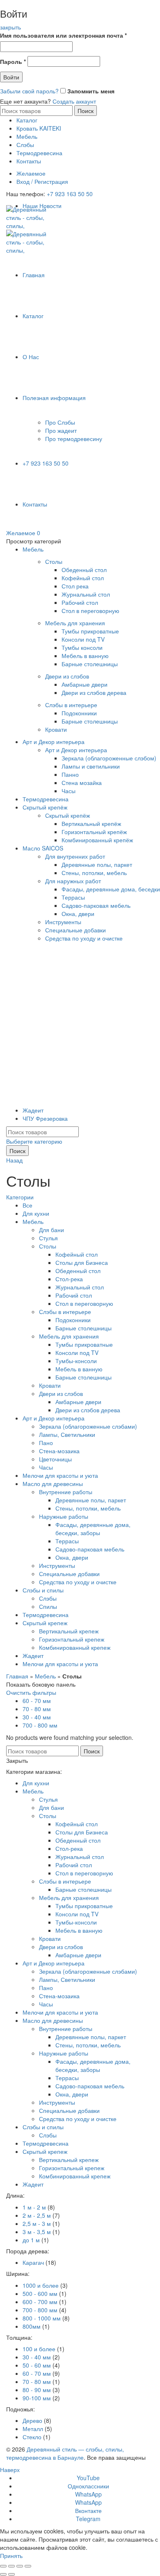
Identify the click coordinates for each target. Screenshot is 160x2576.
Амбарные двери (85, 684)
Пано (46, 1443)
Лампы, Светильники (67, 1434)
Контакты (29, 161)
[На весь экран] (20, 2566)
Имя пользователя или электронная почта (63, 35)
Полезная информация (54, 398)
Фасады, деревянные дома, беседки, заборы (93, 1529)
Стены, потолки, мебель (94, 873)
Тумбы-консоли (76, 1361)
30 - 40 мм (37, 1717)
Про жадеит (61, 430)
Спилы (48, 1606)
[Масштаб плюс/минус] (28, 2566)
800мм (32, 2326)
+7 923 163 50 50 (70, 194)
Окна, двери (78, 914)
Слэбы (25, 145)
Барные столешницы (90, 664)
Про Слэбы (60, 422)
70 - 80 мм (37, 1709)
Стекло (32, 2437)
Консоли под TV (83, 639)
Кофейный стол (83, 578)
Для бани (51, 1230)
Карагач (33, 2262)
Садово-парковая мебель (96, 905)
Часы (69, 791)
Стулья (48, 1238)
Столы (54, 561)
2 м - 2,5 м (37, 2215)
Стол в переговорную (90, 611)
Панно (70, 774)
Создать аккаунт (74, 101)
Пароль (13, 61)
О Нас (31, 357)
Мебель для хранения (75, 623)
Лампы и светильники (91, 766)
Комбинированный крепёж (97, 840)
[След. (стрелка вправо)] (11, 2574)
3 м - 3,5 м (37, 2232)
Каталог (27, 120)
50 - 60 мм (37, 2365)
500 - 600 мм (40, 2293)
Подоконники (79, 713)
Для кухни (36, 1213)
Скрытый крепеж (45, 1623)
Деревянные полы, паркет (97, 864)
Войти (11, 77)
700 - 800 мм (40, 1725)
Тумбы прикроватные (90, 631)
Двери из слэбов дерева (94, 692)
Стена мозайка (82, 783)
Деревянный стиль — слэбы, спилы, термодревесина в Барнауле (65, 2453)
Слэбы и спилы (43, 1590)
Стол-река (69, 1279)
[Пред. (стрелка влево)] (3, 2574)
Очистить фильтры (31, 1692)
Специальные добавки (75, 930)
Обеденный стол (84, 570)
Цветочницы (55, 1459)
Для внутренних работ (75, 856)
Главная (34, 275)
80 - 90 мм (37, 2390)
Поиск (86, 111)
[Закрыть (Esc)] (3, 2566)
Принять (11, 2556)
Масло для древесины (53, 1484)
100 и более (39, 2349)
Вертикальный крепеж (69, 1631)
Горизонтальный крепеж (72, 1639)
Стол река (75, 586)
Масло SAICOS (43, 848)
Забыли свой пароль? (29, 91)
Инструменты (63, 922)
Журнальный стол (86, 594)
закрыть (10, 27)
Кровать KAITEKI (39, 128)
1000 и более (41, 2285)
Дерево (32, 2420)
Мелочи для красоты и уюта (60, 1475)
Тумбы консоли (82, 647)
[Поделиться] (11, 2566)
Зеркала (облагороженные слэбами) (88, 1426)
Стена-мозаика (59, 1451)
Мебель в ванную (85, 656)
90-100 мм (37, 2398)
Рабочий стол (80, 602)
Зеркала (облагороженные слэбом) (109, 758)
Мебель (27, 136)
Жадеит (33, 1110)
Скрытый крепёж (45, 807)
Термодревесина (39, 153)
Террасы (73, 897)
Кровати (56, 729)
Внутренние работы (66, 1492)
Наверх (10, 2470)
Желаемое (31, 173)
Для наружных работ (73, 881)
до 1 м (31, 2240)
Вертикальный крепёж (91, 823)
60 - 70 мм (37, 1701)
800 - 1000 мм (42, 2318)
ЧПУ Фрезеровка (45, 1118)
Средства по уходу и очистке (84, 938)
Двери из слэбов (67, 676)
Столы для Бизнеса (82, 1262)
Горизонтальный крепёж (94, 832)
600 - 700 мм (40, 2302)
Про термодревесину (74, 439)
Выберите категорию (34, 1141)
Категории (20, 1197)
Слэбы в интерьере (71, 705)
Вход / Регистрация (42, 181)
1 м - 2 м (34, 2207)
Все (27, 1205)
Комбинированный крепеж (75, 1647)
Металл (33, 2429)
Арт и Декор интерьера (54, 742)
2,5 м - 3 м (37, 2223)
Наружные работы (64, 1516)
